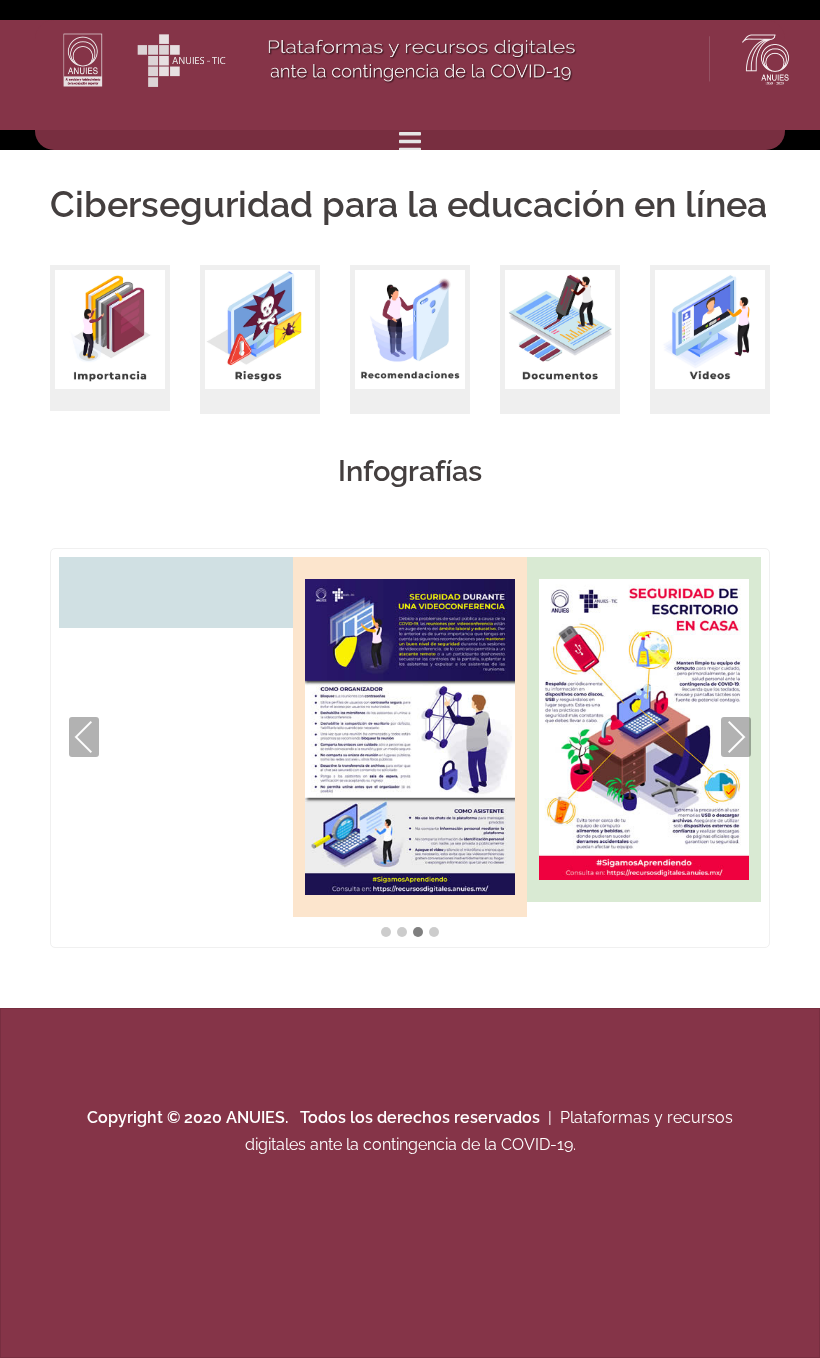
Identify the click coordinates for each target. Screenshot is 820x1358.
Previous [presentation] (84, 736)
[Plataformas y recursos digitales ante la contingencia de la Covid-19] (428, 62)
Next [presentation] (736, 736)
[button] (386, 933)
